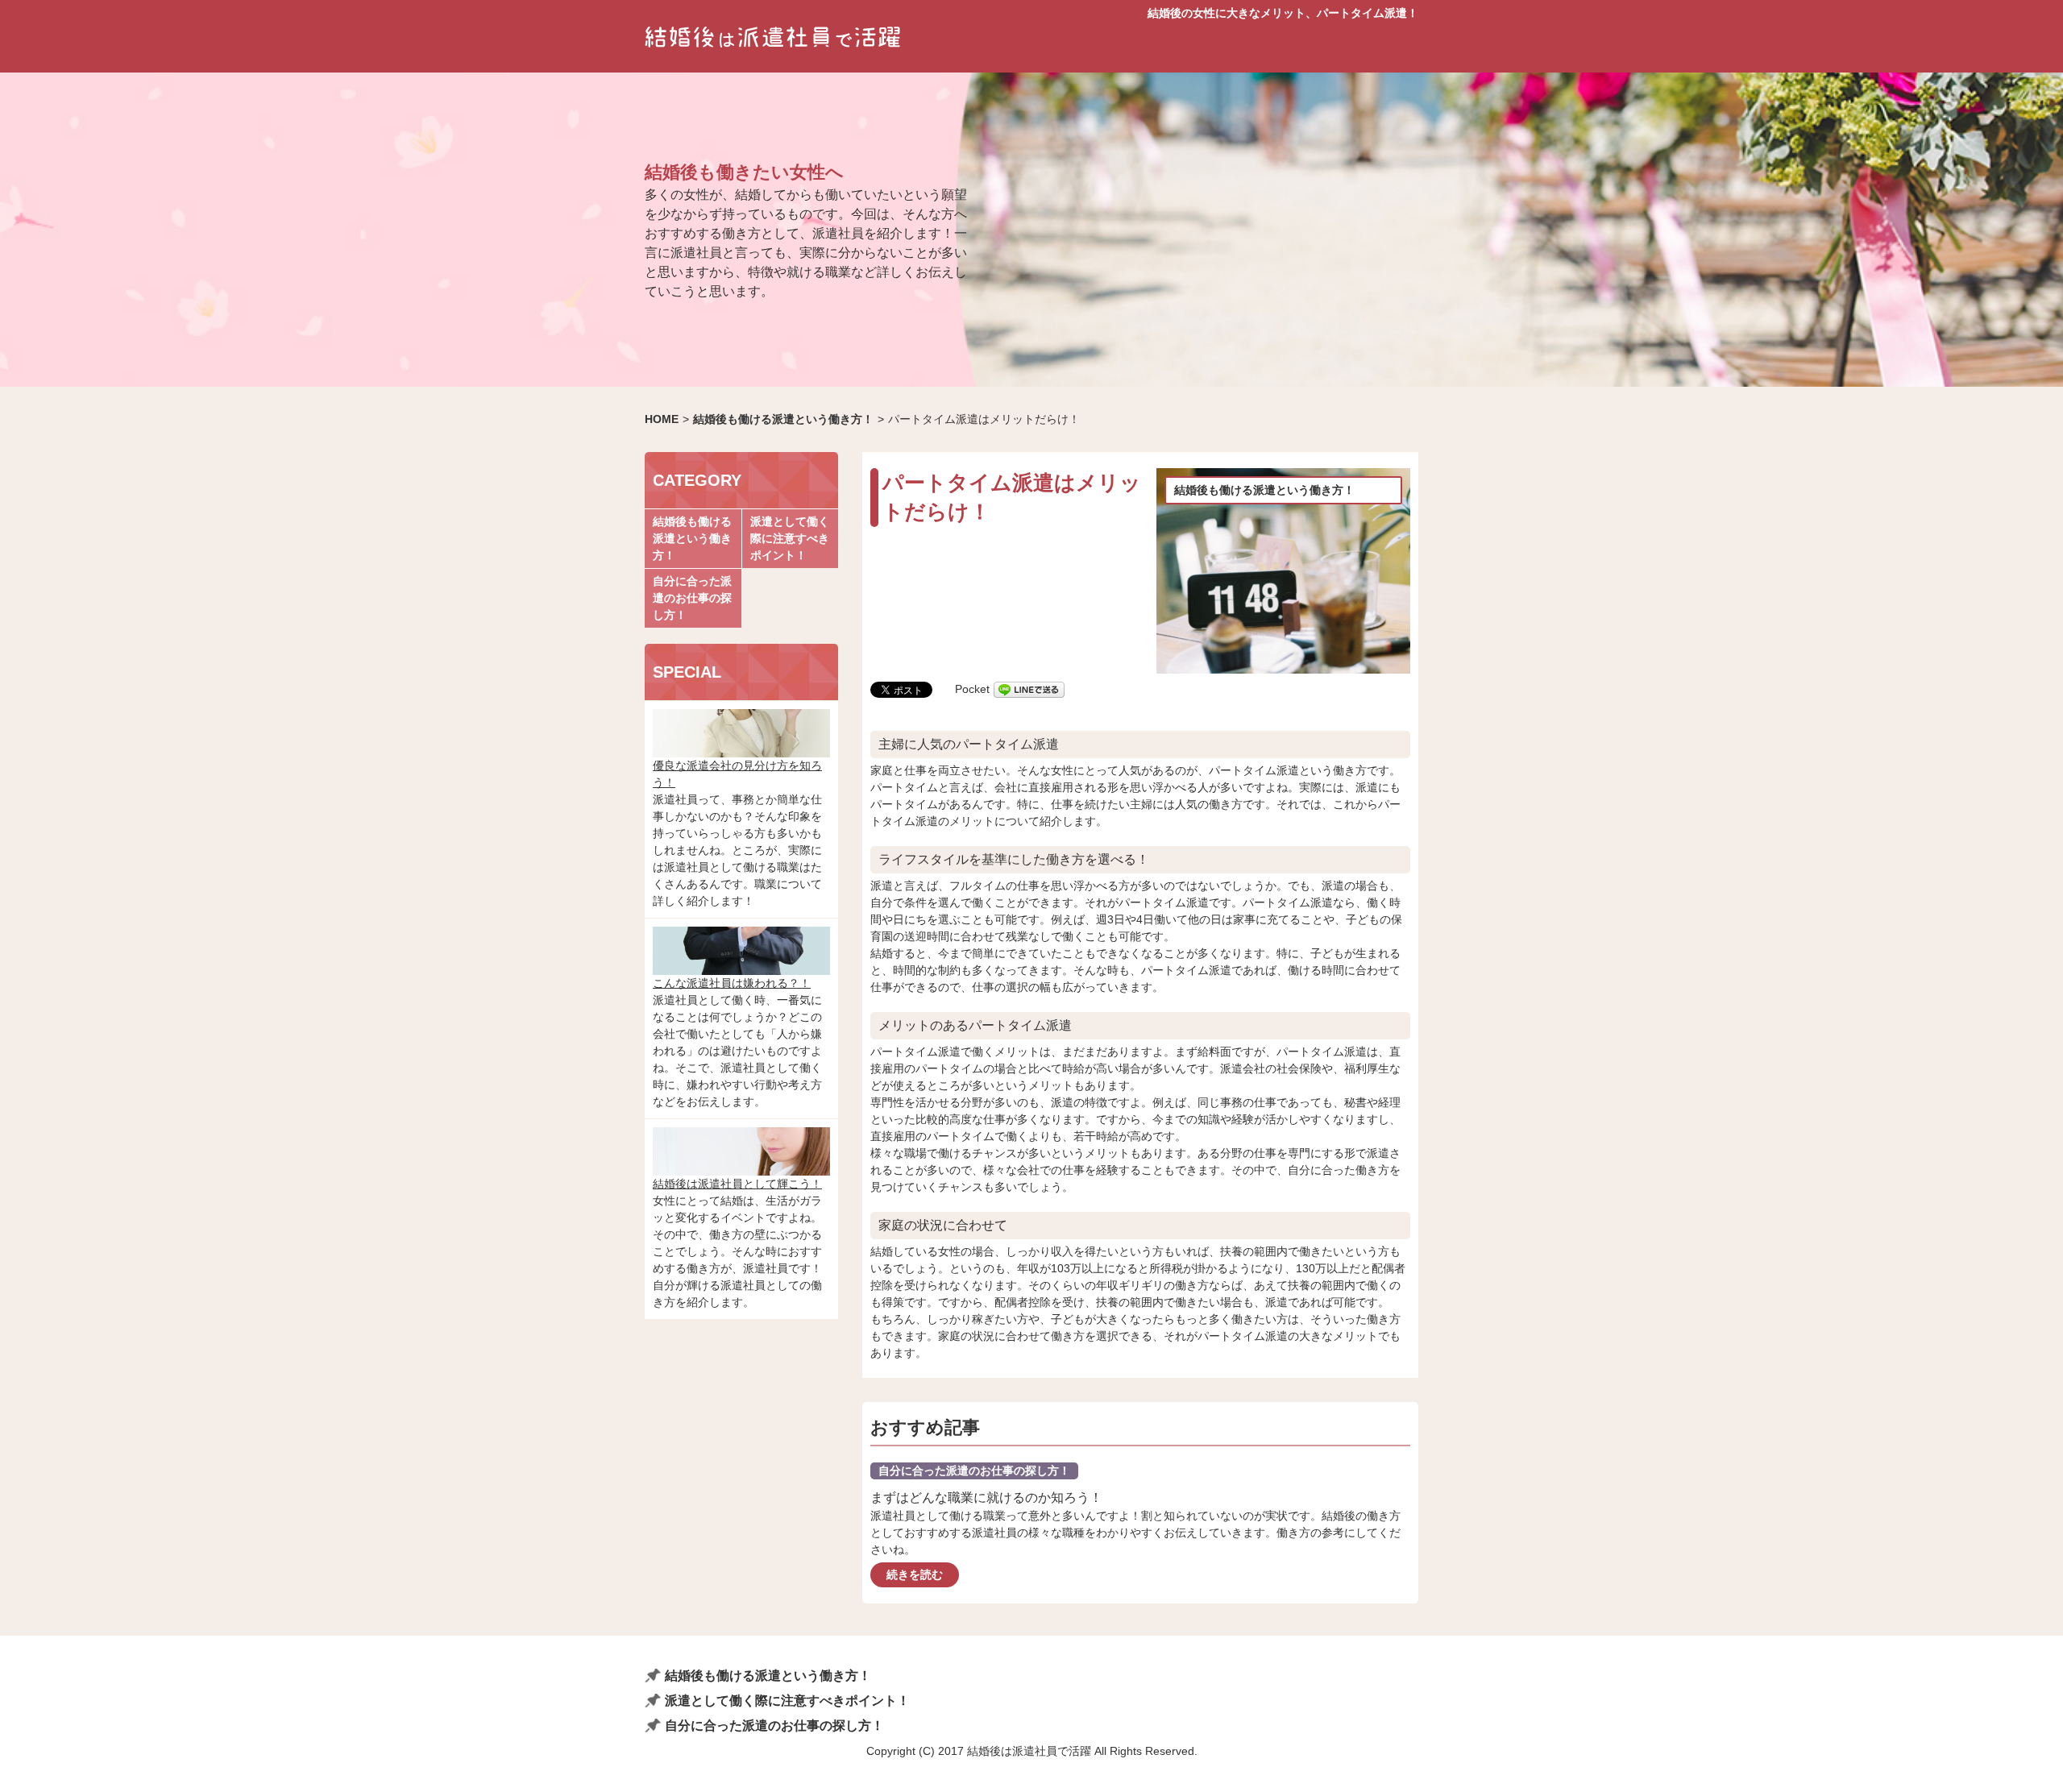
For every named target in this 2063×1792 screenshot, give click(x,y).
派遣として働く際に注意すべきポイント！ (790, 538)
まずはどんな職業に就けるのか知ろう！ (986, 1497)
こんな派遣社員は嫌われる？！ (732, 983)
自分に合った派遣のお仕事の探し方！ (974, 1471)
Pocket (972, 689)
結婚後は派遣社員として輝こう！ (737, 1184)
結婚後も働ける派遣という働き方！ (1264, 490)
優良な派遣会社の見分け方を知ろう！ (737, 774)
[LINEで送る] (1029, 689)
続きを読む (915, 1574)
